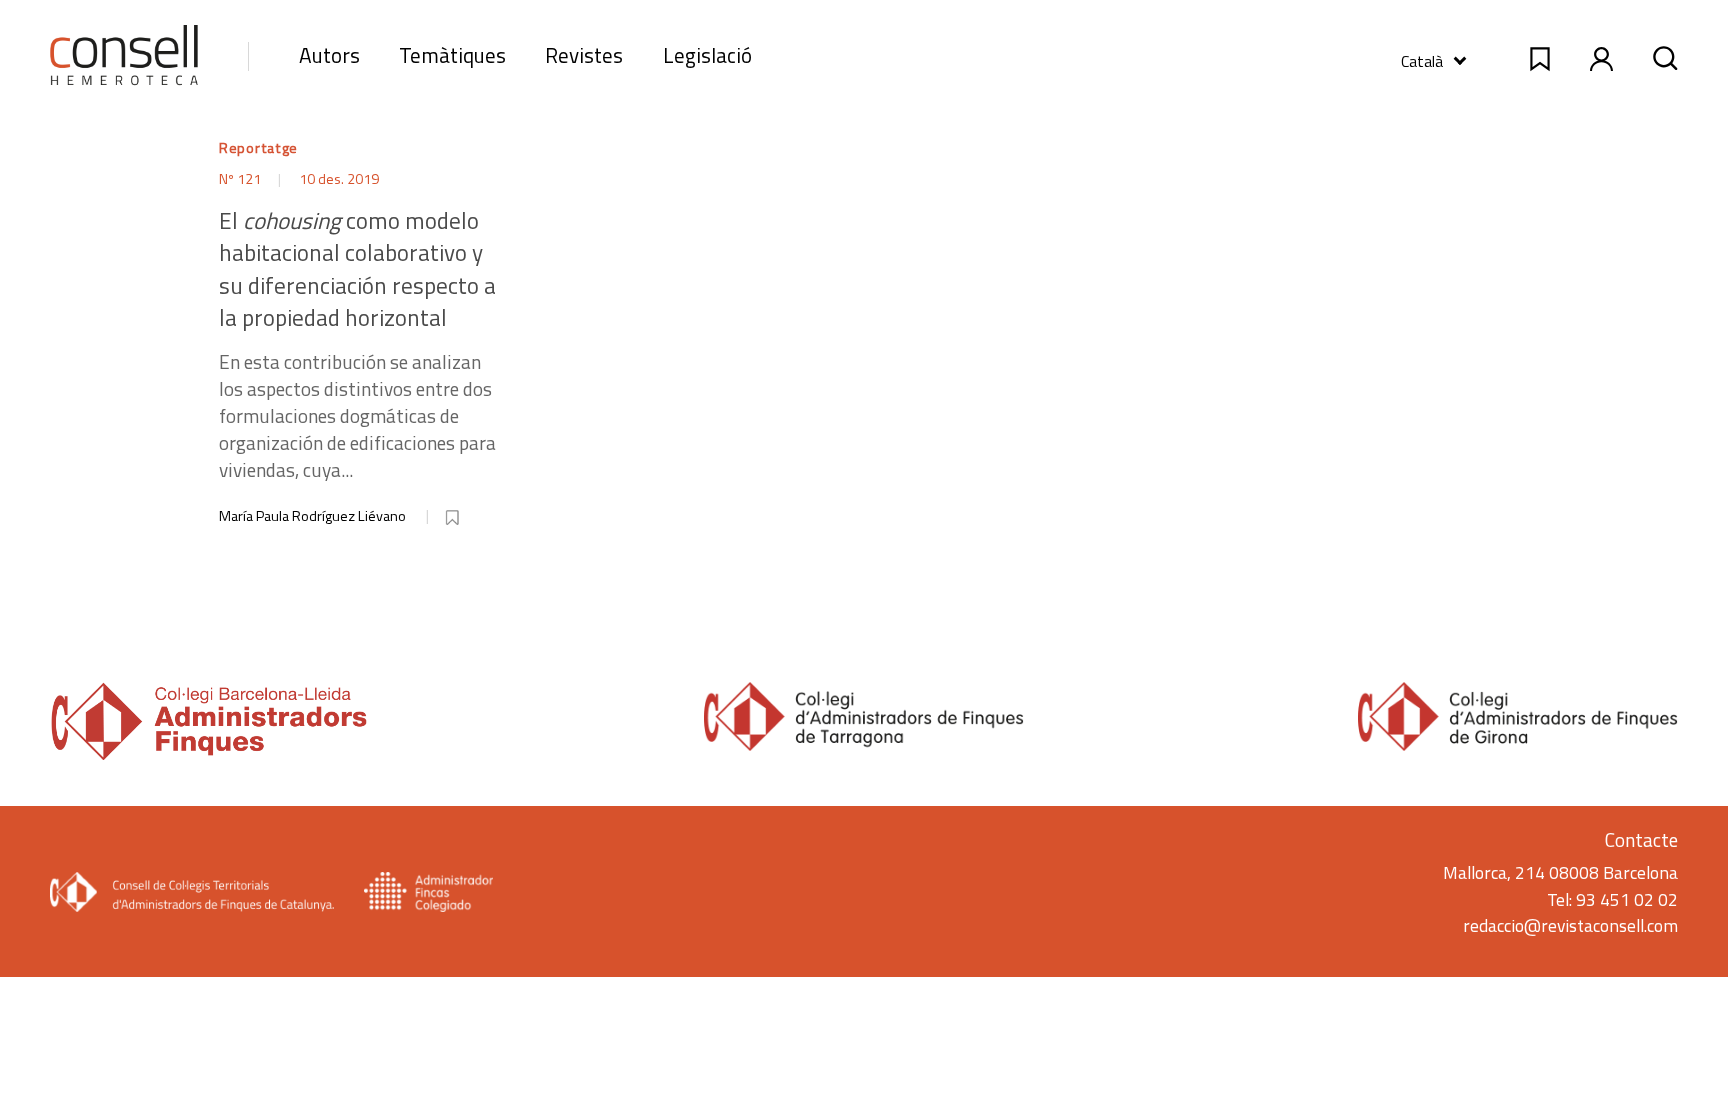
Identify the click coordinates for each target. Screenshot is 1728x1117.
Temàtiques (452, 55)
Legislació (707, 55)
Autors (329, 55)
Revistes (584, 55)
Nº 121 (241, 179)
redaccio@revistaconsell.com (1570, 925)
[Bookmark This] (454, 514)
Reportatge (258, 148)
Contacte (1641, 839)
